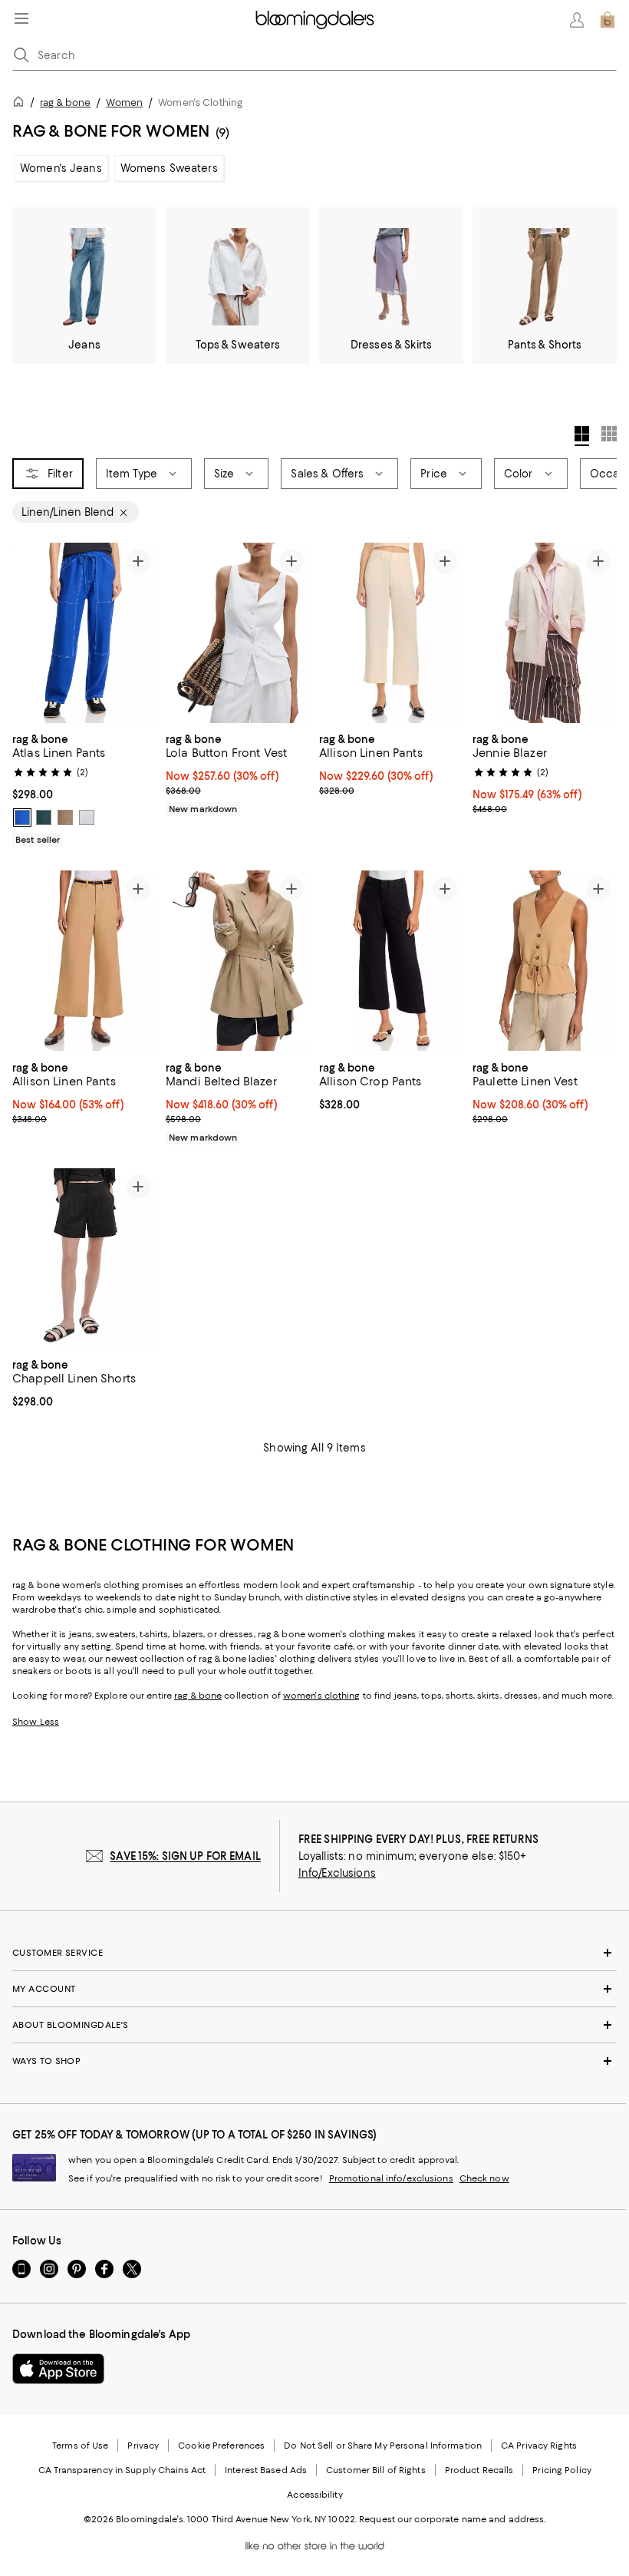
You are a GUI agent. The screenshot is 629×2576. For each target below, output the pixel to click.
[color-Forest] (44, 817)
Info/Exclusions (337, 1873)
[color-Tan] (65, 817)
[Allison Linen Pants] (391, 633)
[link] (84, 788)
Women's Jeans (61, 168)
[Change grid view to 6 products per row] (609, 434)
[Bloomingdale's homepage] (21, 104)
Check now (484, 2178)
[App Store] (58, 2369)
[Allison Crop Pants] (391, 961)
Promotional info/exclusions (391, 2178)
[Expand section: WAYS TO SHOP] (314, 2061)
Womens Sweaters (169, 168)
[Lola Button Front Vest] (238, 633)
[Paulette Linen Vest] (545, 961)
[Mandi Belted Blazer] (238, 961)
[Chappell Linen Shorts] (84, 1258)
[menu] (21, 18)
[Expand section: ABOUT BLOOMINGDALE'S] (314, 2025)
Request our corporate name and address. (452, 2519)
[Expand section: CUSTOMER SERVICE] (314, 1953)
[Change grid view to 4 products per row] (582, 436)
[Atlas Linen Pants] (84, 633)
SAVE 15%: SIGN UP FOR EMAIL (185, 1856)
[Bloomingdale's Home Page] (315, 20)
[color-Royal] (22, 817)
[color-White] (87, 817)
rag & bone (65, 102)
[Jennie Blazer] (545, 633)
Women (124, 102)
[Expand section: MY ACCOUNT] (314, 1989)
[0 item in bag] (608, 20)
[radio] (22, 817)
